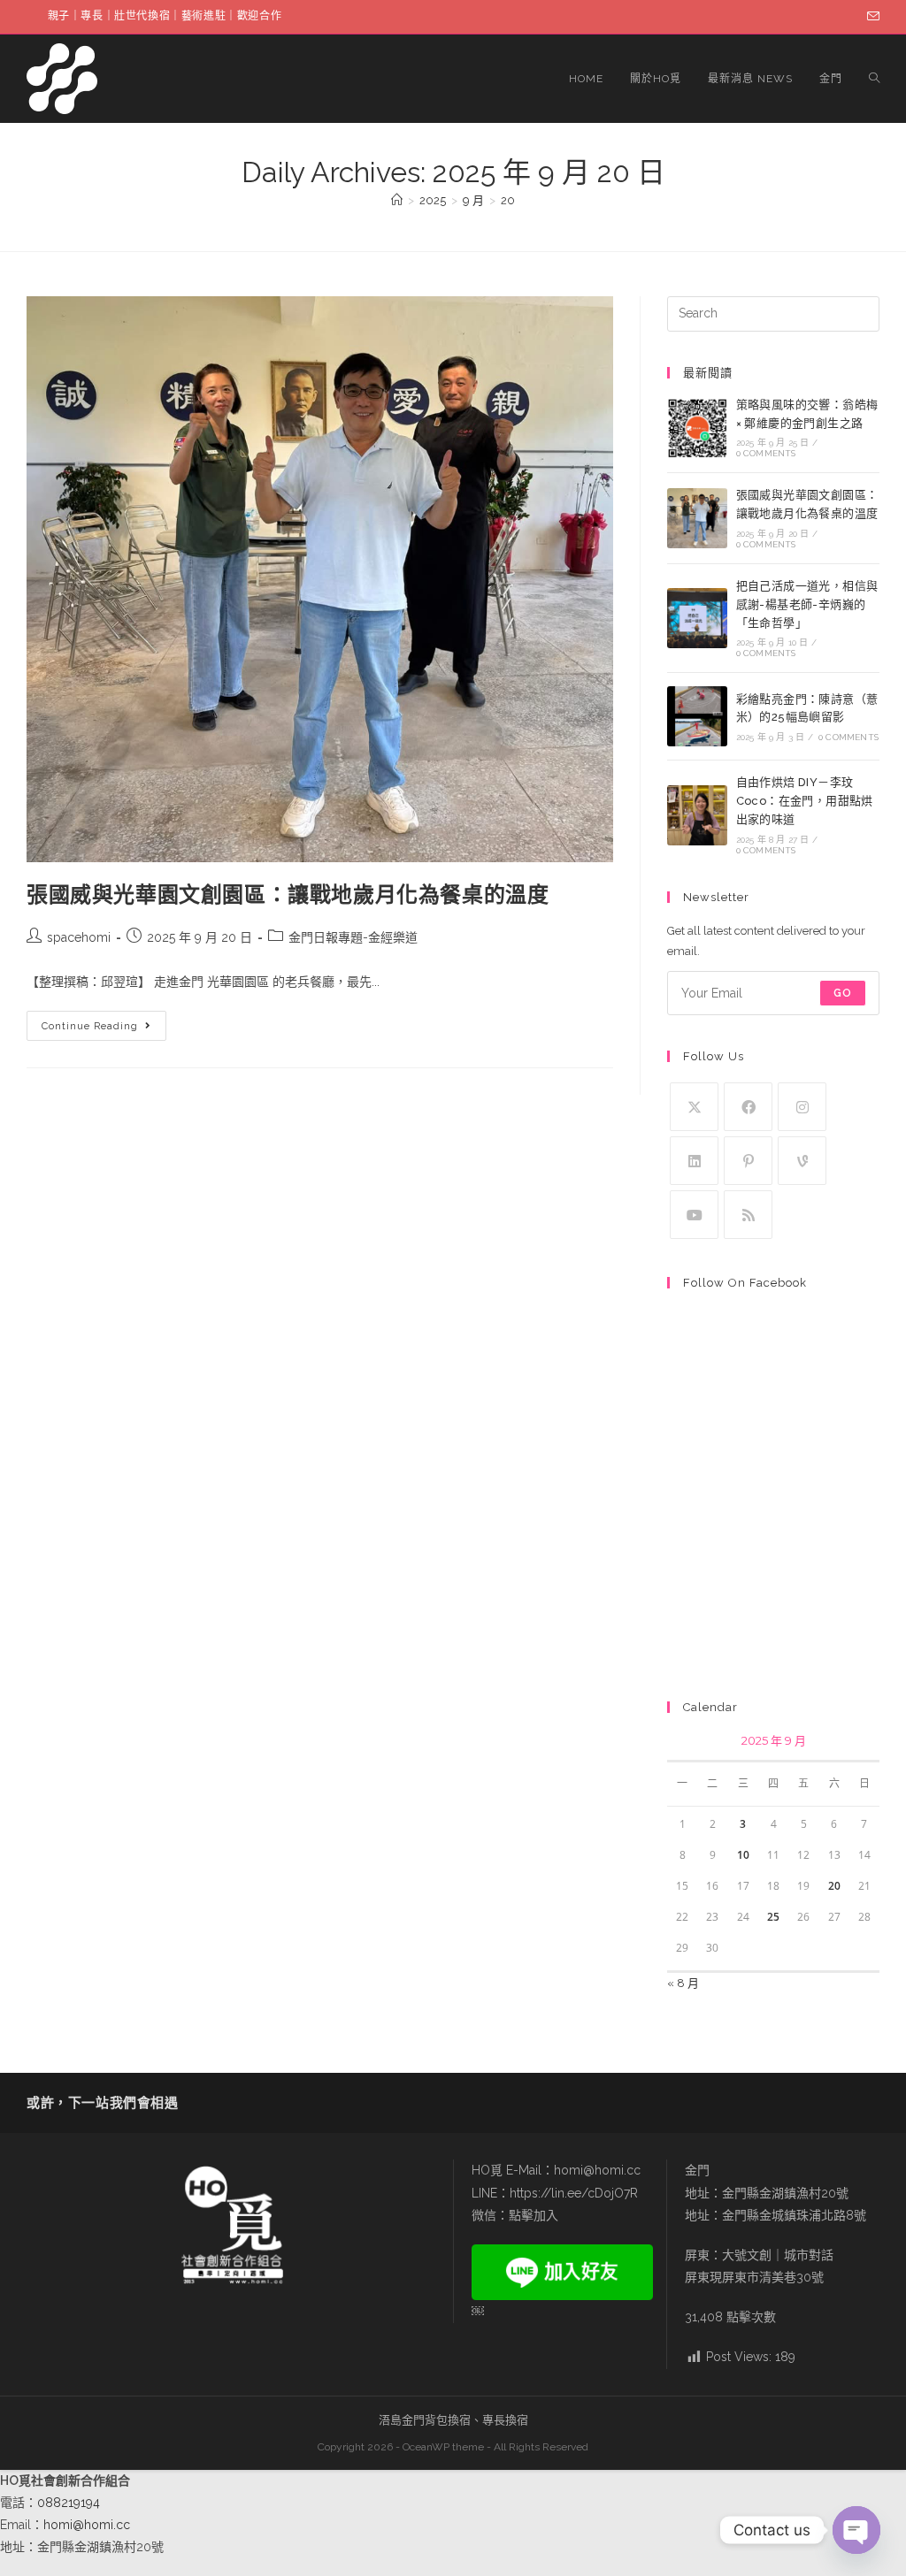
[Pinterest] (748, 1161)
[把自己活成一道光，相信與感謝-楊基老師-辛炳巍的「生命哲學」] (697, 618)
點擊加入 (534, 2215)
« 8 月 (683, 1983)
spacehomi (79, 937)
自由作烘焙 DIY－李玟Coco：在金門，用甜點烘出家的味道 (805, 801)
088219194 (69, 2503)
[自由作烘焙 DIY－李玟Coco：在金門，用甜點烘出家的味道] (697, 815)
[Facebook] (748, 1107)
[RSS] (748, 1215)
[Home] (397, 200)
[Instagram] (802, 1107)
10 (743, 1855)
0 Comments (766, 453)
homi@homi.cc (597, 2170)
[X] (694, 1107)
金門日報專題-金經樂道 (353, 937)
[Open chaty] (856, 2530)
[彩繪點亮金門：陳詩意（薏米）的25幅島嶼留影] (697, 716)
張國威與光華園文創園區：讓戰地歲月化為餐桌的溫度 (288, 894)
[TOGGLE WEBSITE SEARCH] (874, 79)
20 (508, 200)
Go (843, 993)
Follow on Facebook (745, 1283)
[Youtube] (694, 1215)
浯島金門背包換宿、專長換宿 (453, 2420)
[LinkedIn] (694, 1161)
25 (773, 1917)
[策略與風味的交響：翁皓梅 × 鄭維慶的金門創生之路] (697, 428)
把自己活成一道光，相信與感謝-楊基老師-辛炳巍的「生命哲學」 (807, 604)
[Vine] (802, 1161)
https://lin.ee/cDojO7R (574, 2193)
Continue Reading (103, 1021)
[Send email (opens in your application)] (871, 17)
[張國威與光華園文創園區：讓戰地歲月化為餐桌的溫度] (697, 518)
